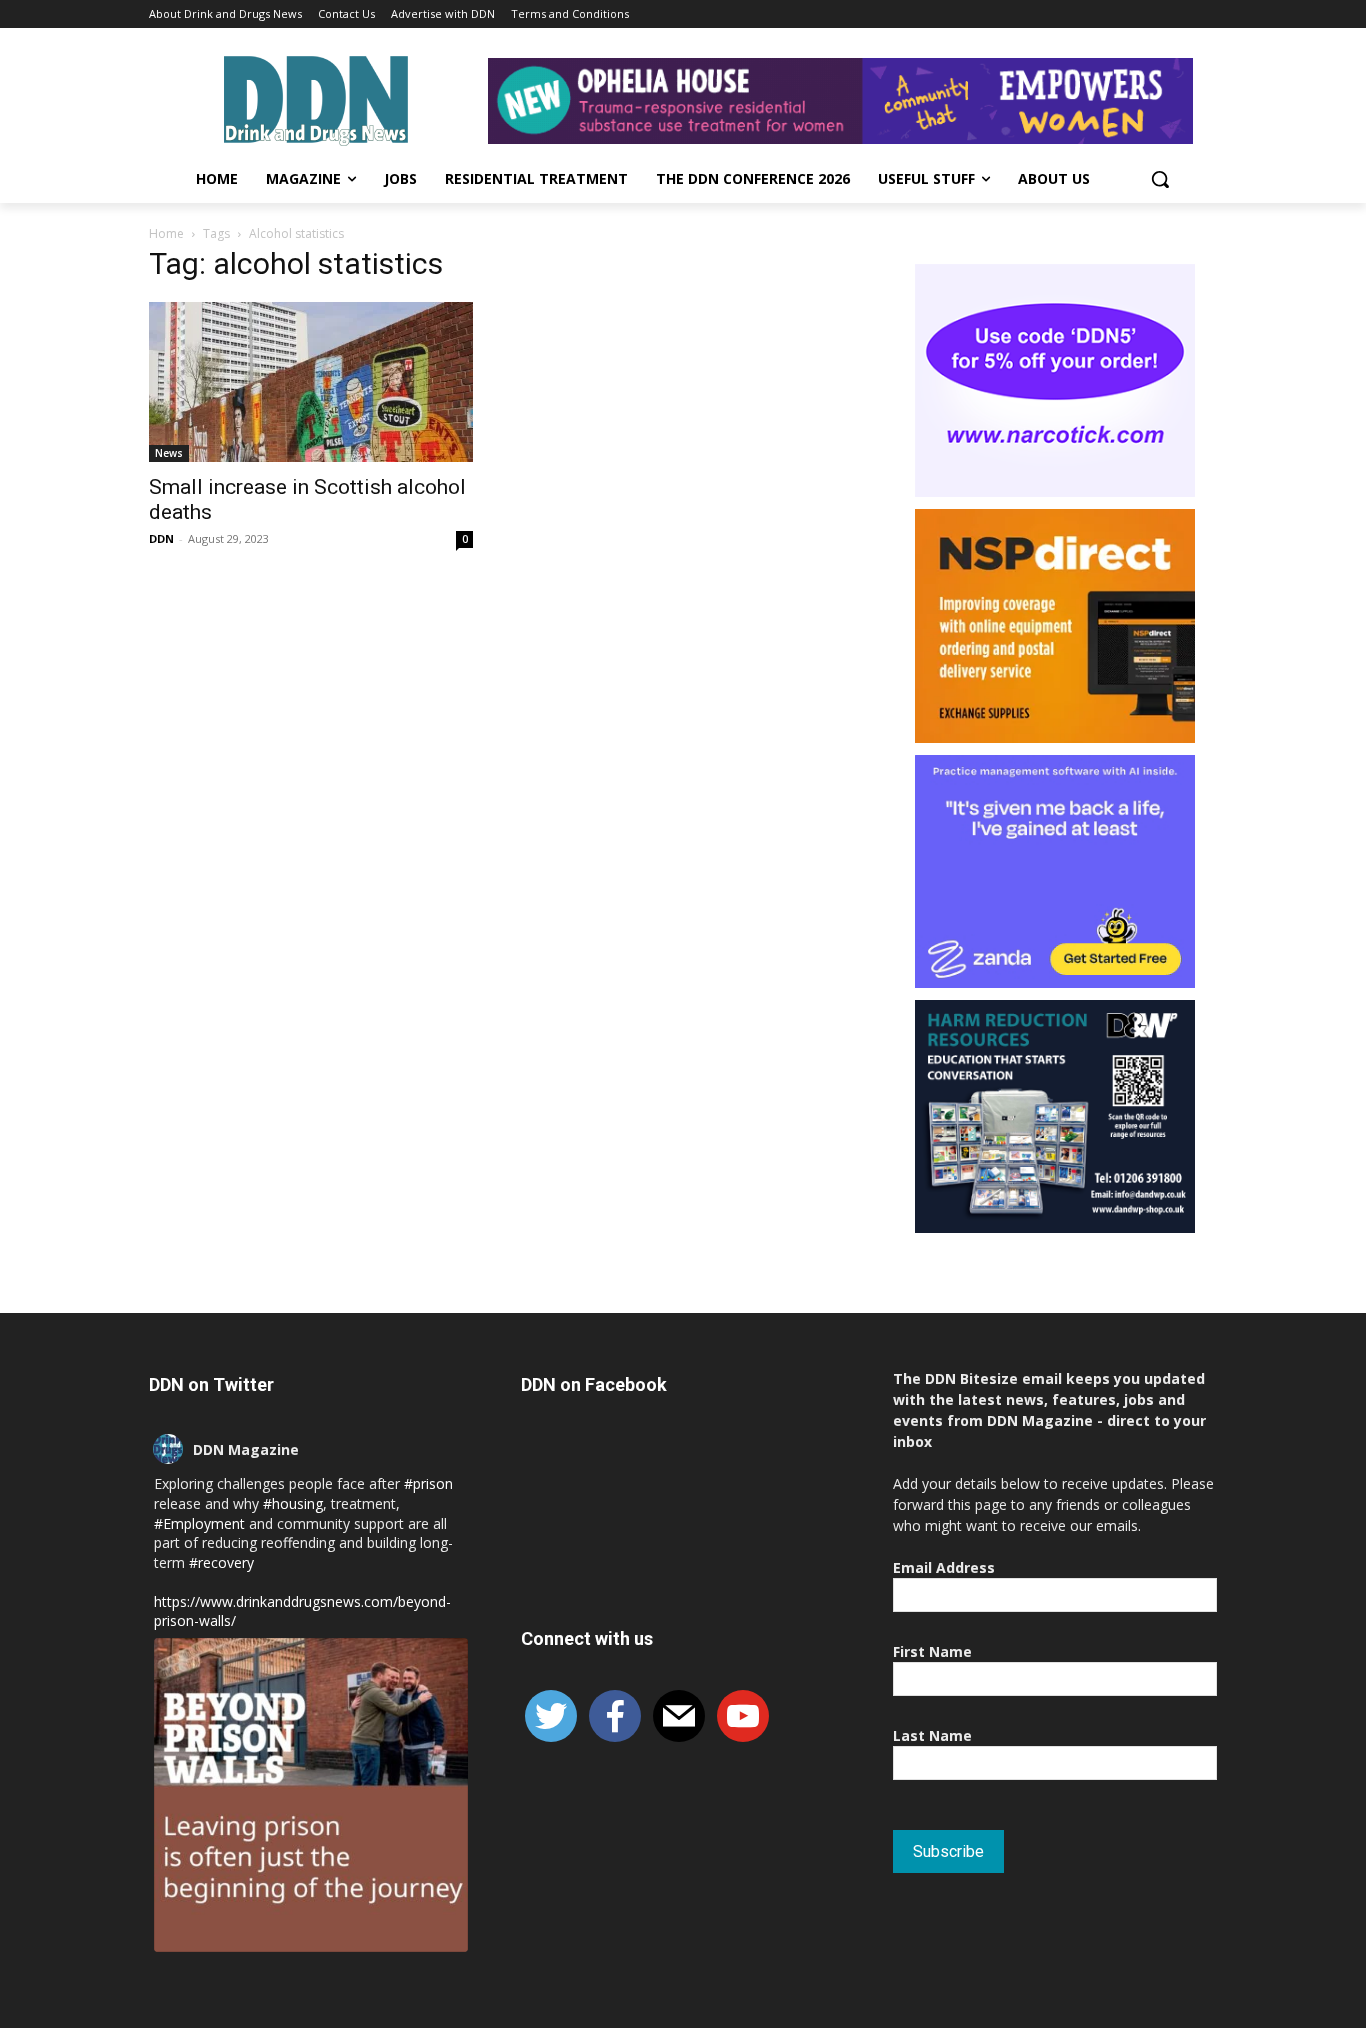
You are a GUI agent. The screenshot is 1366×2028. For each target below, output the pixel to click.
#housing (293, 1503)
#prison (428, 1483)
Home (166, 233)
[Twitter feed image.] (311, 1795)
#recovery (221, 1562)
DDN (161, 538)
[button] (1160, 179)
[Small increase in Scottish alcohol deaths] (311, 382)
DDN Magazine (246, 1449)
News (169, 453)
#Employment (199, 1523)
